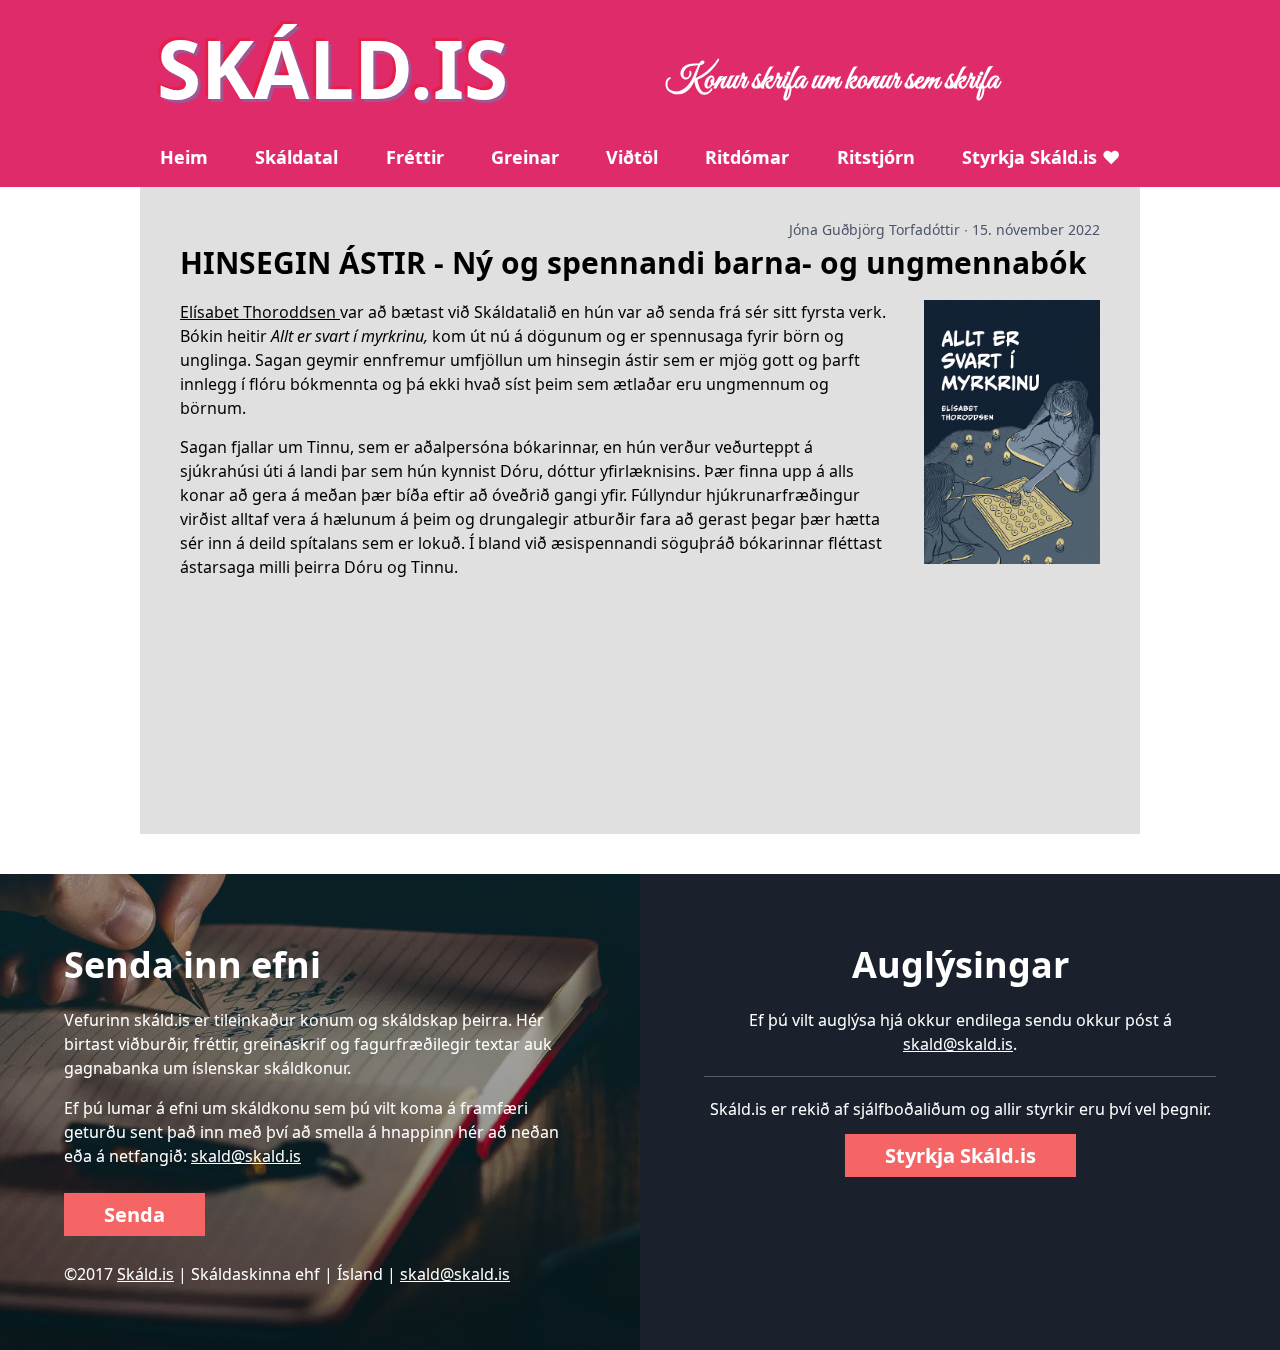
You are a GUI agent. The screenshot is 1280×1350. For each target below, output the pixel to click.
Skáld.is (145, 1274)
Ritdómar (747, 157)
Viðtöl (632, 157)
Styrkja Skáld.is (960, 1155)
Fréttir (415, 157)
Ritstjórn (876, 157)
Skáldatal (296, 157)
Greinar (525, 157)
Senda (134, 1214)
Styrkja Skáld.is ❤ (1041, 157)
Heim (184, 157)
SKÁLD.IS (332, 67)
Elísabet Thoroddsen (260, 312)
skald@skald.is (246, 1156)
